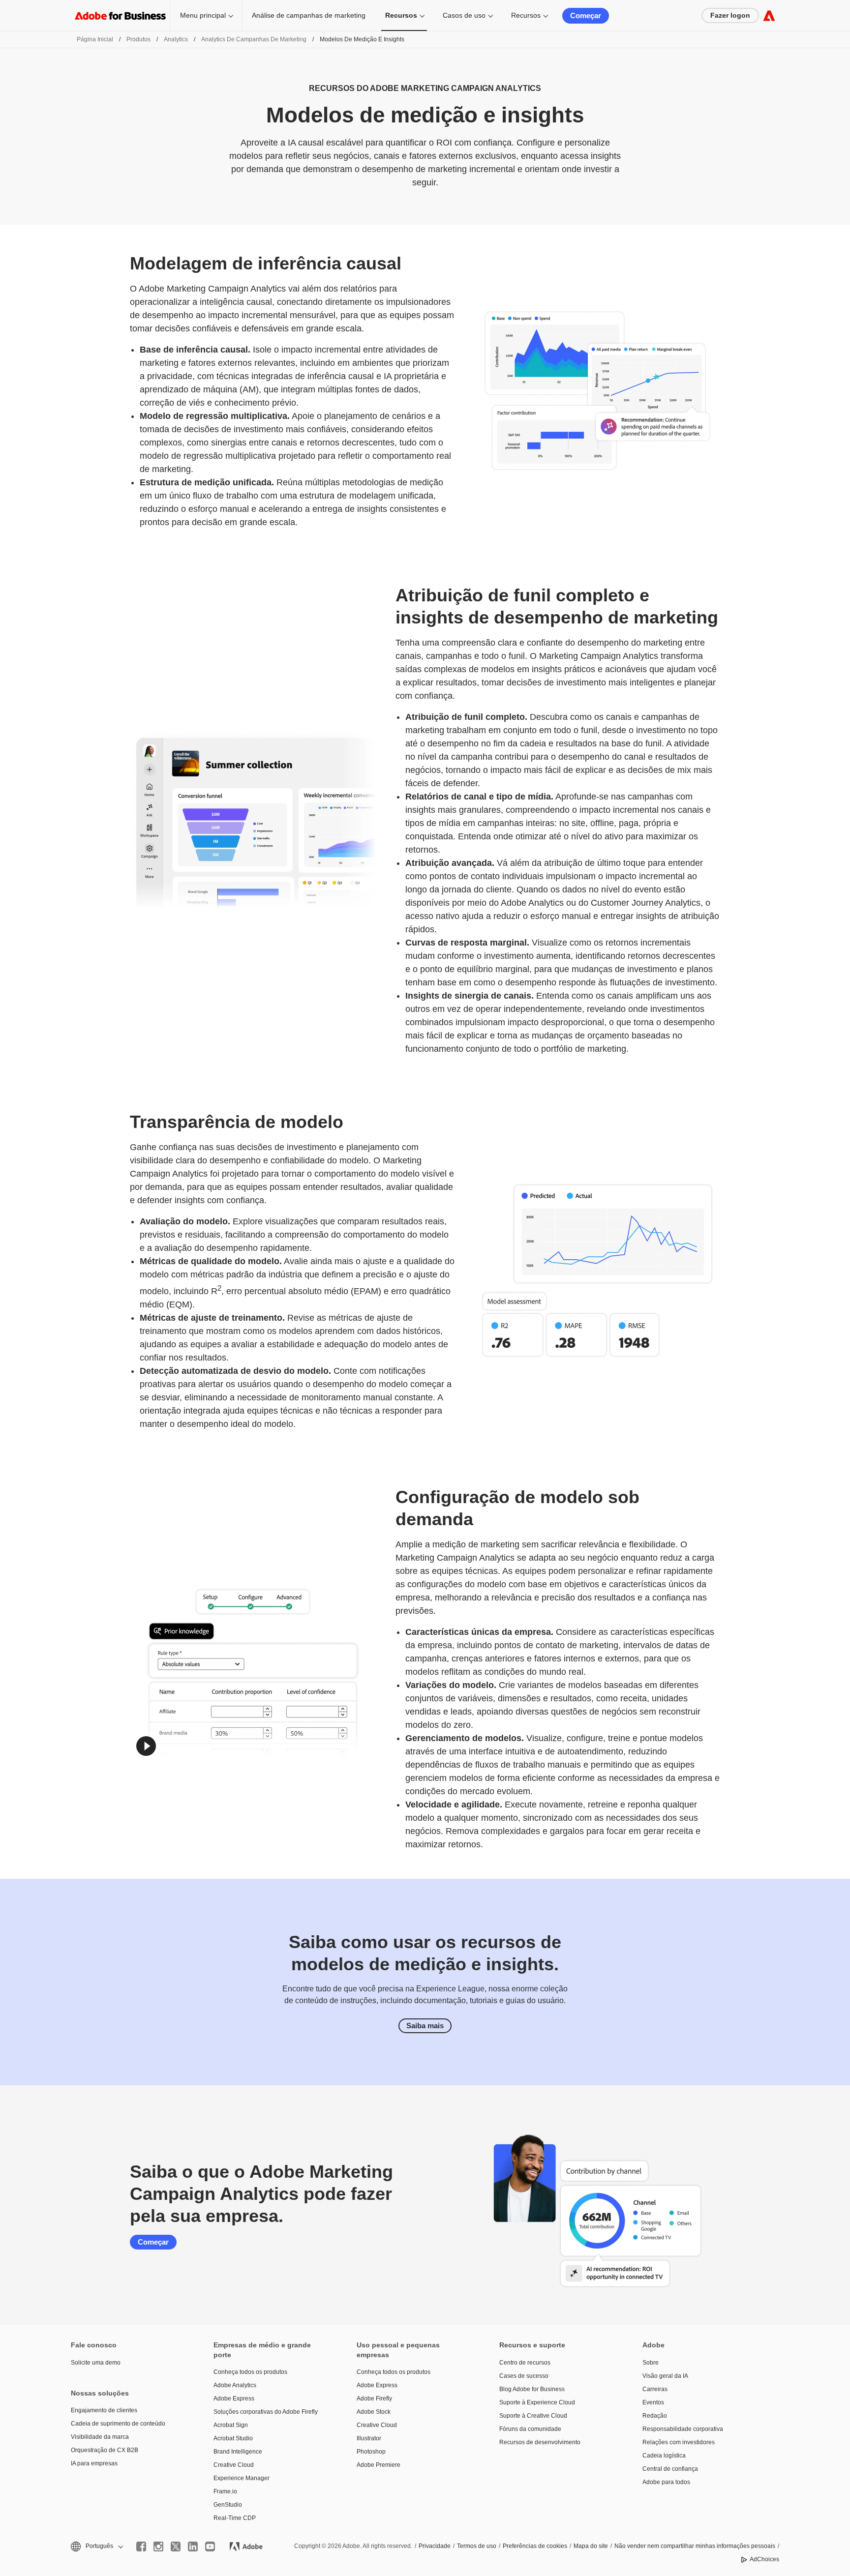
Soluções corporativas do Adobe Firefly (266, 2412)
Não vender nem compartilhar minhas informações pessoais (695, 2546)
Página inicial (95, 39)
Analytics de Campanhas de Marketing (254, 39)
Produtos (138, 39)
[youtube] (210, 2546)
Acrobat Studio (233, 2438)
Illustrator (369, 2438)
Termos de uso (477, 2546)
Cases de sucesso (524, 2376)
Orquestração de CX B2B (105, 2450)
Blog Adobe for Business (532, 2389)
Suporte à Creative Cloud (533, 2416)
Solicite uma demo (96, 2363)
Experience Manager (242, 2478)
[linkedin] (193, 2546)
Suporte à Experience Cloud (537, 2402)
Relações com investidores (679, 2442)
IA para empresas (94, 2463)
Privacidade (435, 2546)
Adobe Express (234, 2398)
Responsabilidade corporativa (683, 2429)
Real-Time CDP (235, 2518)
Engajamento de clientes (104, 2410)
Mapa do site (591, 2546)
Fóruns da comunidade (530, 2429)
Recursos (401, 15)
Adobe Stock (374, 2412)
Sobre (651, 2363)
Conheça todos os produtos (250, 2372)
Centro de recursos (525, 2363)
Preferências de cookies (535, 2546)
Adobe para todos (666, 2482)
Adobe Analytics (235, 2385)
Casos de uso (464, 15)
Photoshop (371, 2452)
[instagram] (158, 2546)
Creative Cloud (234, 2465)
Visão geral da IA (665, 2376)
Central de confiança (670, 2469)
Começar (586, 15)
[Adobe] (769, 15)
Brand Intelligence (238, 2452)
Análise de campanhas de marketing (309, 15)
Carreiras (655, 2389)
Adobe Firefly (374, 2398)
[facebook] (141, 2546)
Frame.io (225, 2491)
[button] (146, 1746)
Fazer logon (730, 15)
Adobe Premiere (379, 2465)
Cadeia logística (664, 2456)
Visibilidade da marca (100, 2437)
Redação (655, 2416)
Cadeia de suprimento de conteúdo (118, 2424)
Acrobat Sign (231, 2425)
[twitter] (176, 2546)
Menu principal (203, 15)
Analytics (176, 39)
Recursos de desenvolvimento (540, 2442)
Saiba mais (425, 2026)
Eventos (653, 2402)
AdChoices (764, 2559)
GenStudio (228, 2505)
